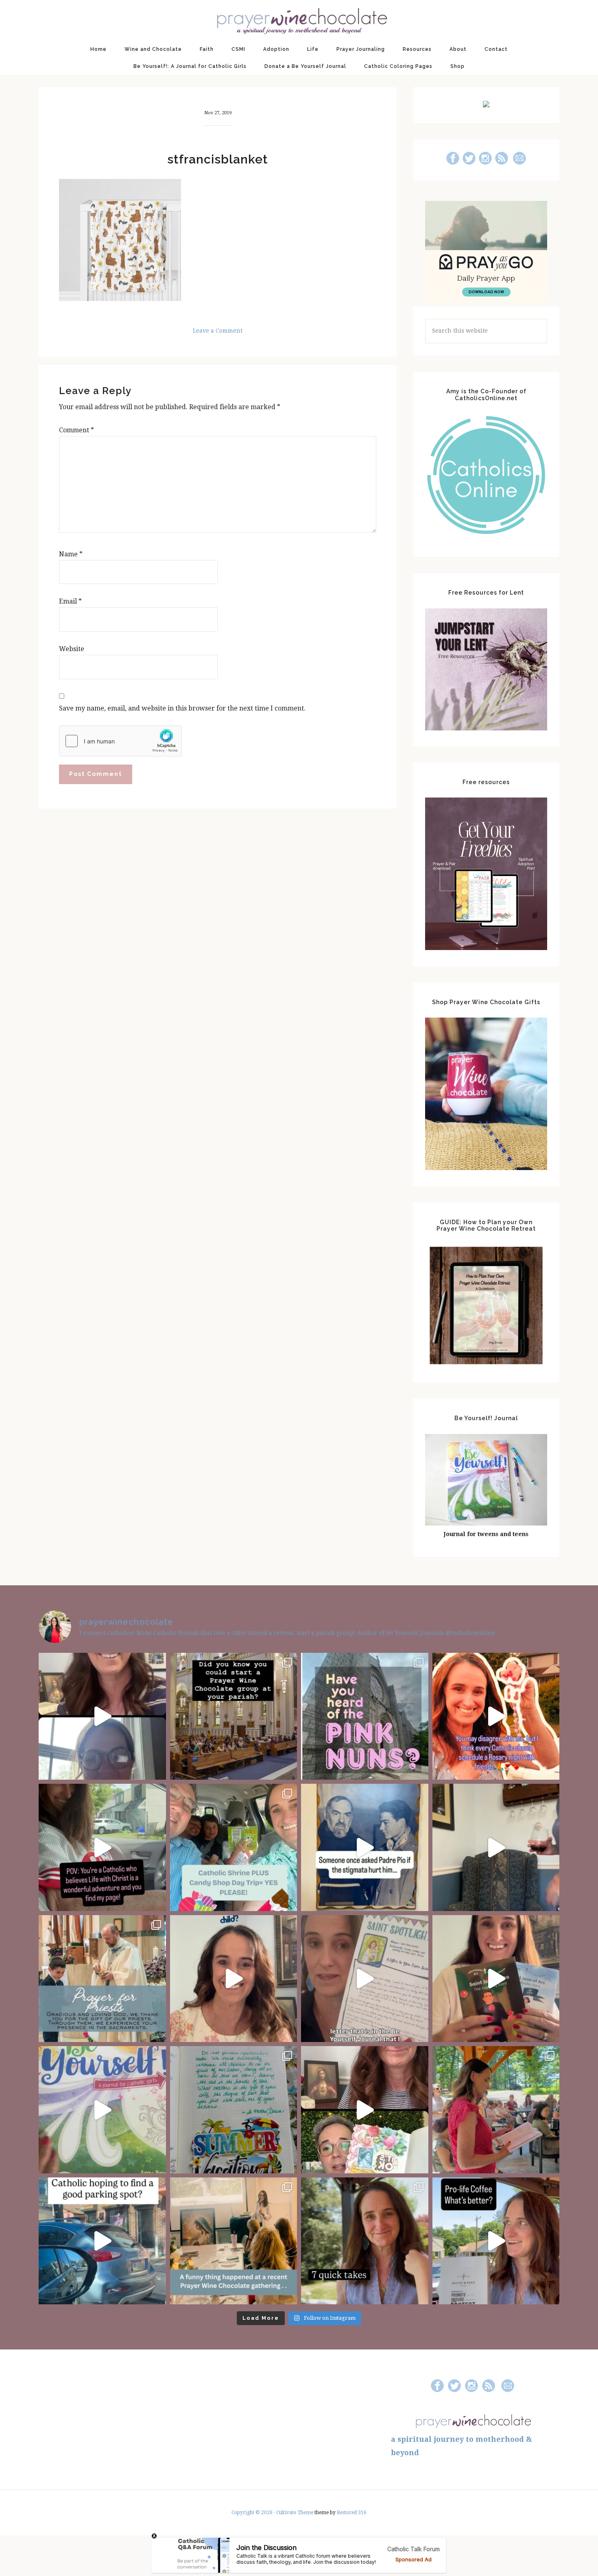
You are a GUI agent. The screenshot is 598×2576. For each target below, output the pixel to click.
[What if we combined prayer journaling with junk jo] (234, 2110)
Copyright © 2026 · (254, 2513)
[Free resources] (486, 948)
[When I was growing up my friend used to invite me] (496, 1847)
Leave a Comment (218, 331)
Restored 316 (352, 2513)
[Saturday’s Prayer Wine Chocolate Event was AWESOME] (496, 2110)
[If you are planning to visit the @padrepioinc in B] (234, 1847)
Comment (76, 430)
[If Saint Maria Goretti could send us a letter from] (365, 1979)
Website (72, 649)
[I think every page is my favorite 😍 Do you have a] (102, 2110)
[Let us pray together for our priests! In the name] (102, 1979)
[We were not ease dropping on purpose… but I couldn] (496, 2241)
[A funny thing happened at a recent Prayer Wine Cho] (234, 2241)
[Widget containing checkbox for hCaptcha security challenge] (120, 741)
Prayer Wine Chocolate (299, 20)
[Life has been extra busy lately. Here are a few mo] (365, 2241)
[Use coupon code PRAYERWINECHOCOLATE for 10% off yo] (234, 1979)
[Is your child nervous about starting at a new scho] (496, 1979)
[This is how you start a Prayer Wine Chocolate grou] (102, 1716)
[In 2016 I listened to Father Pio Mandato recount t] (365, 1847)
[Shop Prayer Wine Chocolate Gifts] (486, 1168)
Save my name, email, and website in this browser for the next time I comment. (182, 708)
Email (70, 601)
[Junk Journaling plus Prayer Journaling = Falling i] (365, 2110)
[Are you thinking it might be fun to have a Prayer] (234, 1716)
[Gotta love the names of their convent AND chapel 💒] (365, 1716)
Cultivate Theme (295, 2513)
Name (71, 554)
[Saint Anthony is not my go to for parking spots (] (102, 2241)
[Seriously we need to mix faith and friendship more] (496, 1716)
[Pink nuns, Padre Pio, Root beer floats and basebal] (102, 1847)
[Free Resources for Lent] (486, 728)
